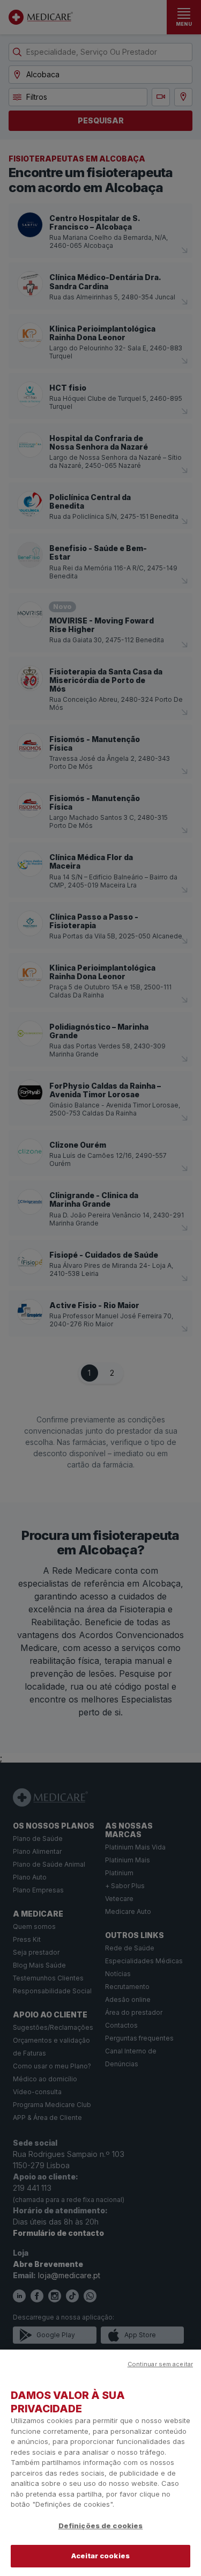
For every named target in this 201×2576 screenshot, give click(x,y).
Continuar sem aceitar (160, 2364)
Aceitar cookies (100, 2556)
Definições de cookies (101, 2526)
